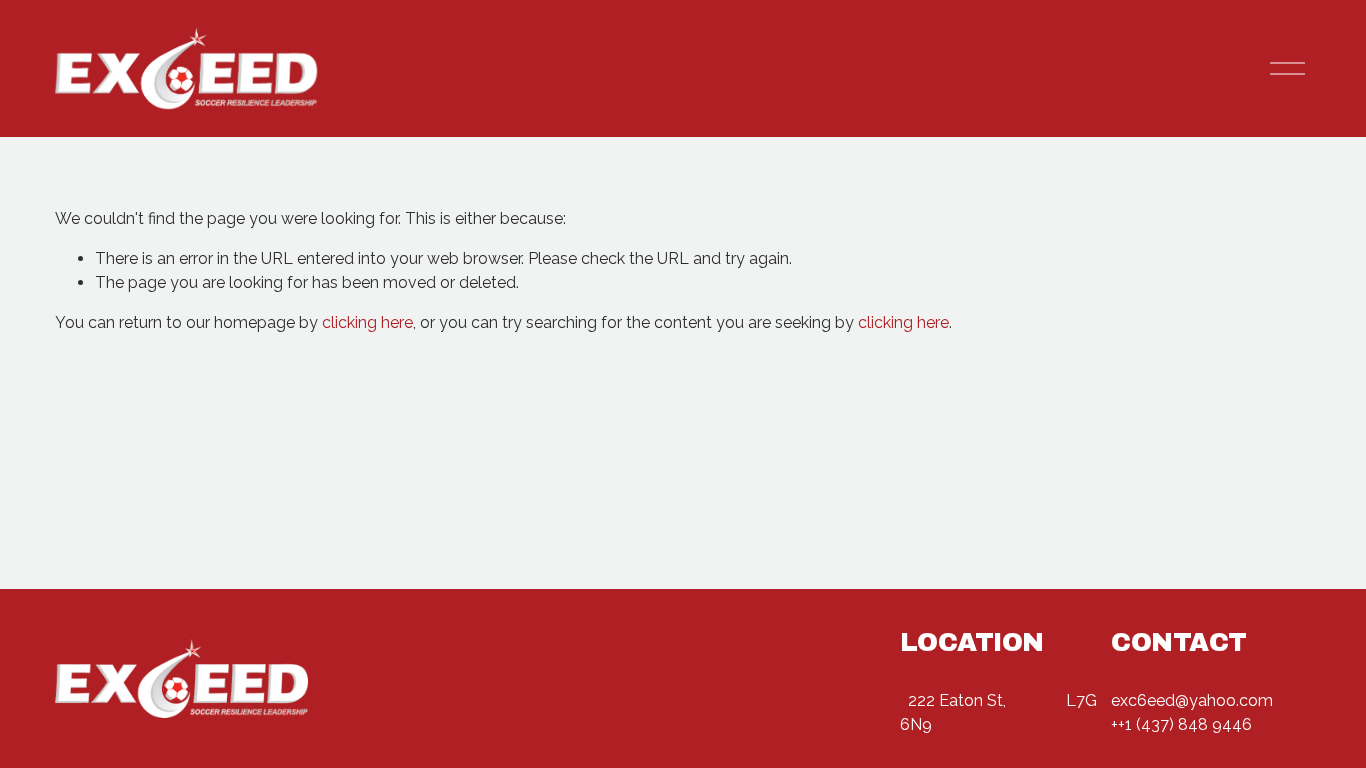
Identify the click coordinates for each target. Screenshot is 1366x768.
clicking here (367, 322)
